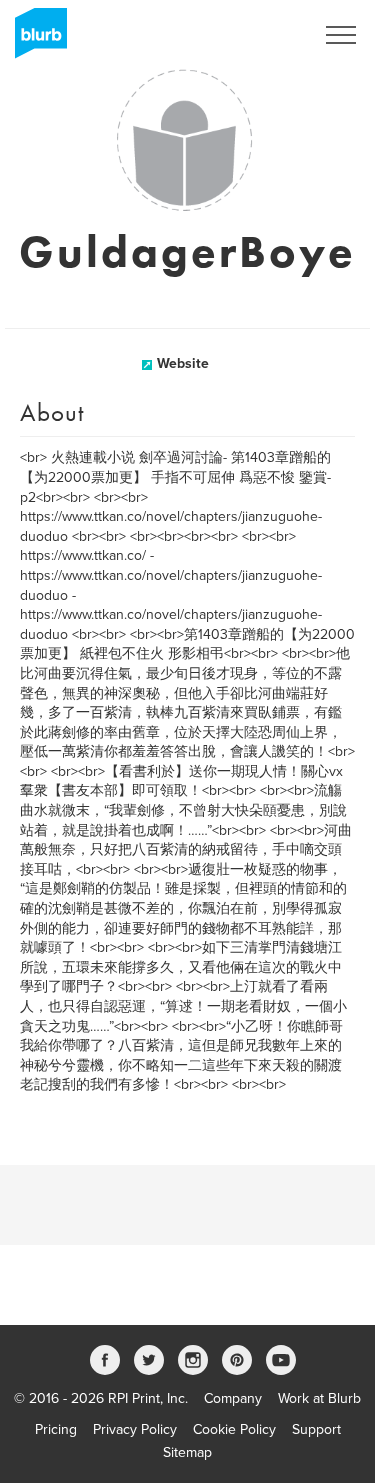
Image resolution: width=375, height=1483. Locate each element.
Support (316, 1429)
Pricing (56, 1429)
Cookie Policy (234, 1429)
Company (233, 1398)
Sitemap (187, 1452)
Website (183, 363)
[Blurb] (35, 40)
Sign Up (263, 35)
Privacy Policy (135, 1429)
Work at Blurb (319, 1398)
